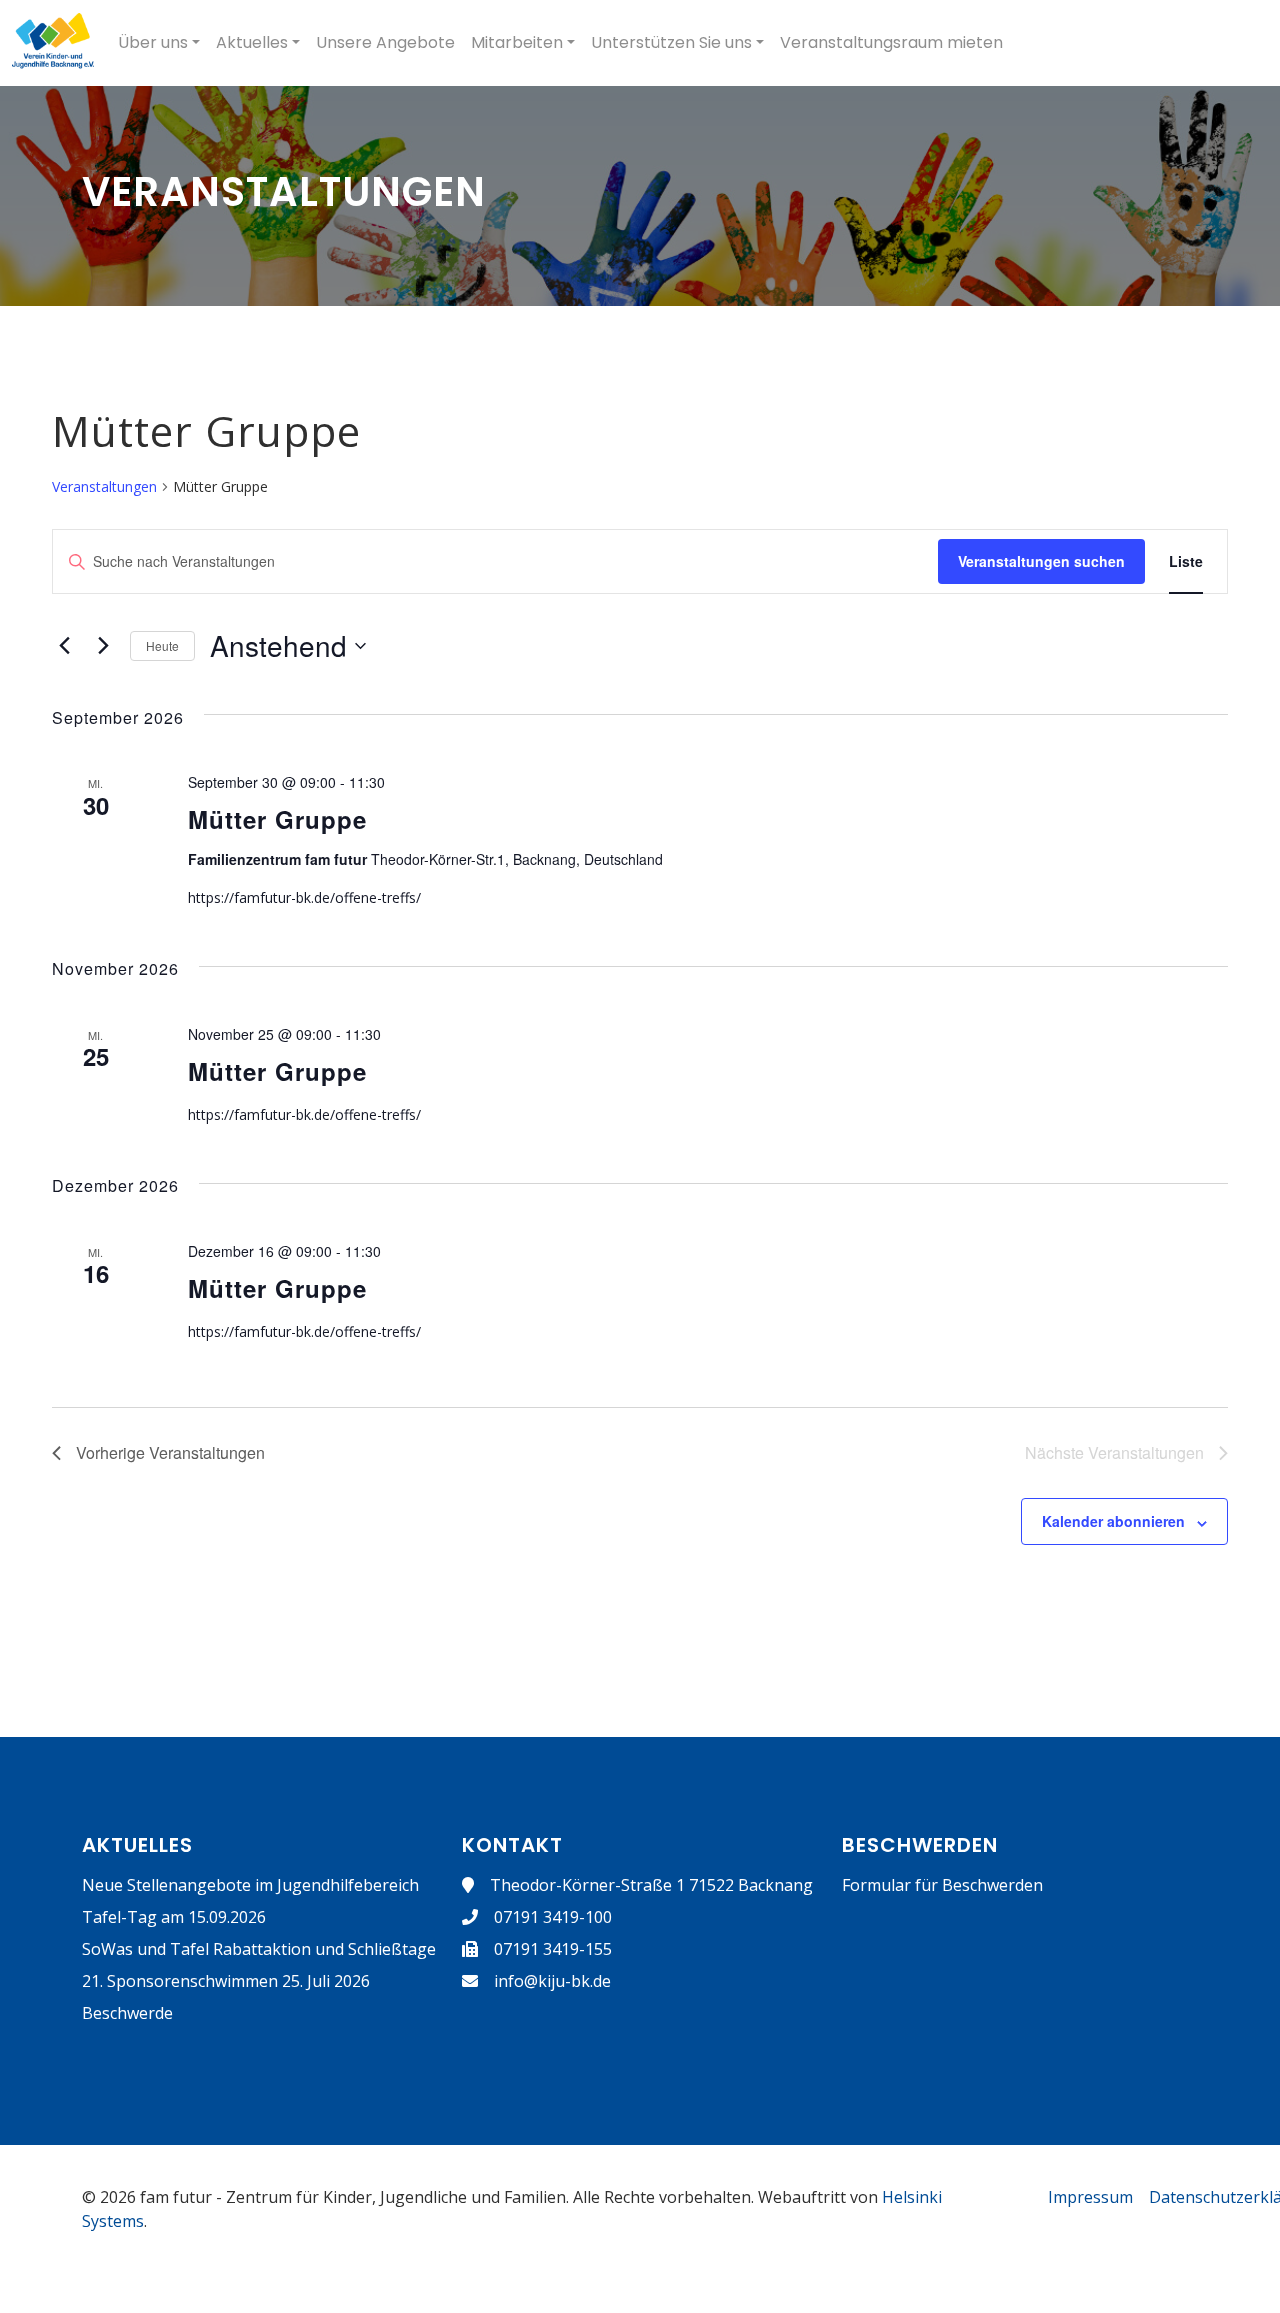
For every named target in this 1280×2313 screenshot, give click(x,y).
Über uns (153, 42)
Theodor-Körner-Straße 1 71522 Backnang (651, 1885)
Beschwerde (127, 2013)
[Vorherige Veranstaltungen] (64, 646)
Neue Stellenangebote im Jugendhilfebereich (250, 1885)
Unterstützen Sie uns (671, 42)
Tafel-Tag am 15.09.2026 (174, 1917)
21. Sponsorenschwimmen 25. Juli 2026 (226, 1981)
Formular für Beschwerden (942, 1885)
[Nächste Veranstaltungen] (103, 646)
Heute (162, 645)
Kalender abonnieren (1113, 1521)
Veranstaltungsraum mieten (891, 42)
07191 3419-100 (553, 1917)
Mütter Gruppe (277, 819)
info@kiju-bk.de (552, 1981)
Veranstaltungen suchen (1041, 561)
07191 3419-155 (553, 1949)
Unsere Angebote (385, 42)
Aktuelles (252, 42)
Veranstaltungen (104, 486)
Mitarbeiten (517, 42)
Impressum (1090, 2197)
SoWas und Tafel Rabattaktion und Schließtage (259, 1949)
